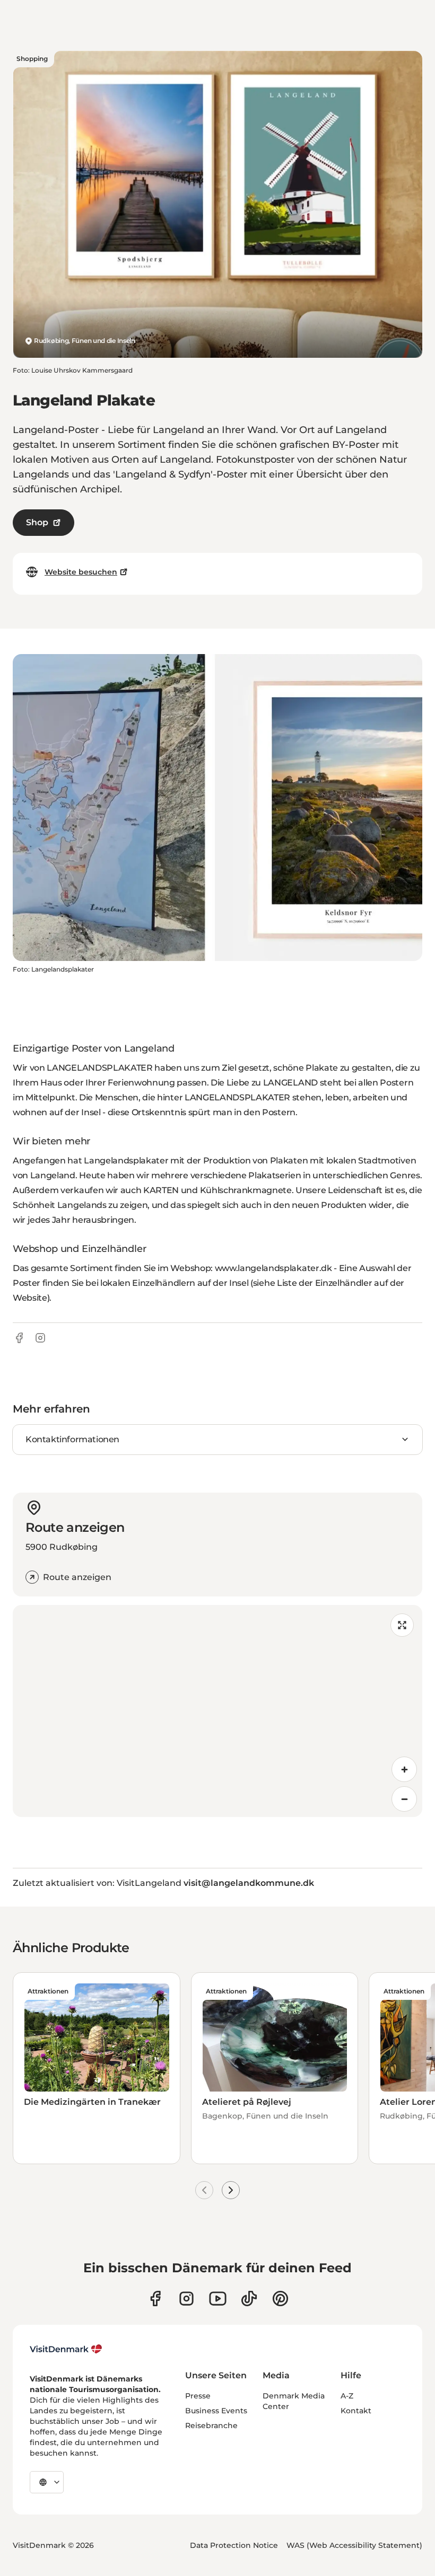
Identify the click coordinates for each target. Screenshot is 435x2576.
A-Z (347, 2396)
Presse (198, 2396)
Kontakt (356, 2411)
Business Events (216, 2411)
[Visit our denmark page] (155, 2299)
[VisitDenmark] (66, 2349)
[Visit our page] (186, 2299)
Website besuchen (81, 572)
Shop (37, 522)
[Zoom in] (404, 1769)
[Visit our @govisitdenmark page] (249, 2299)
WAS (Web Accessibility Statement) (354, 2545)
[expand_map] (402, 1625)
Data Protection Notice (234, 2545)
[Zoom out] (404, 1799)
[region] (217, 1711)
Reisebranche (211, 2425)
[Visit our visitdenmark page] (218, 2299)
